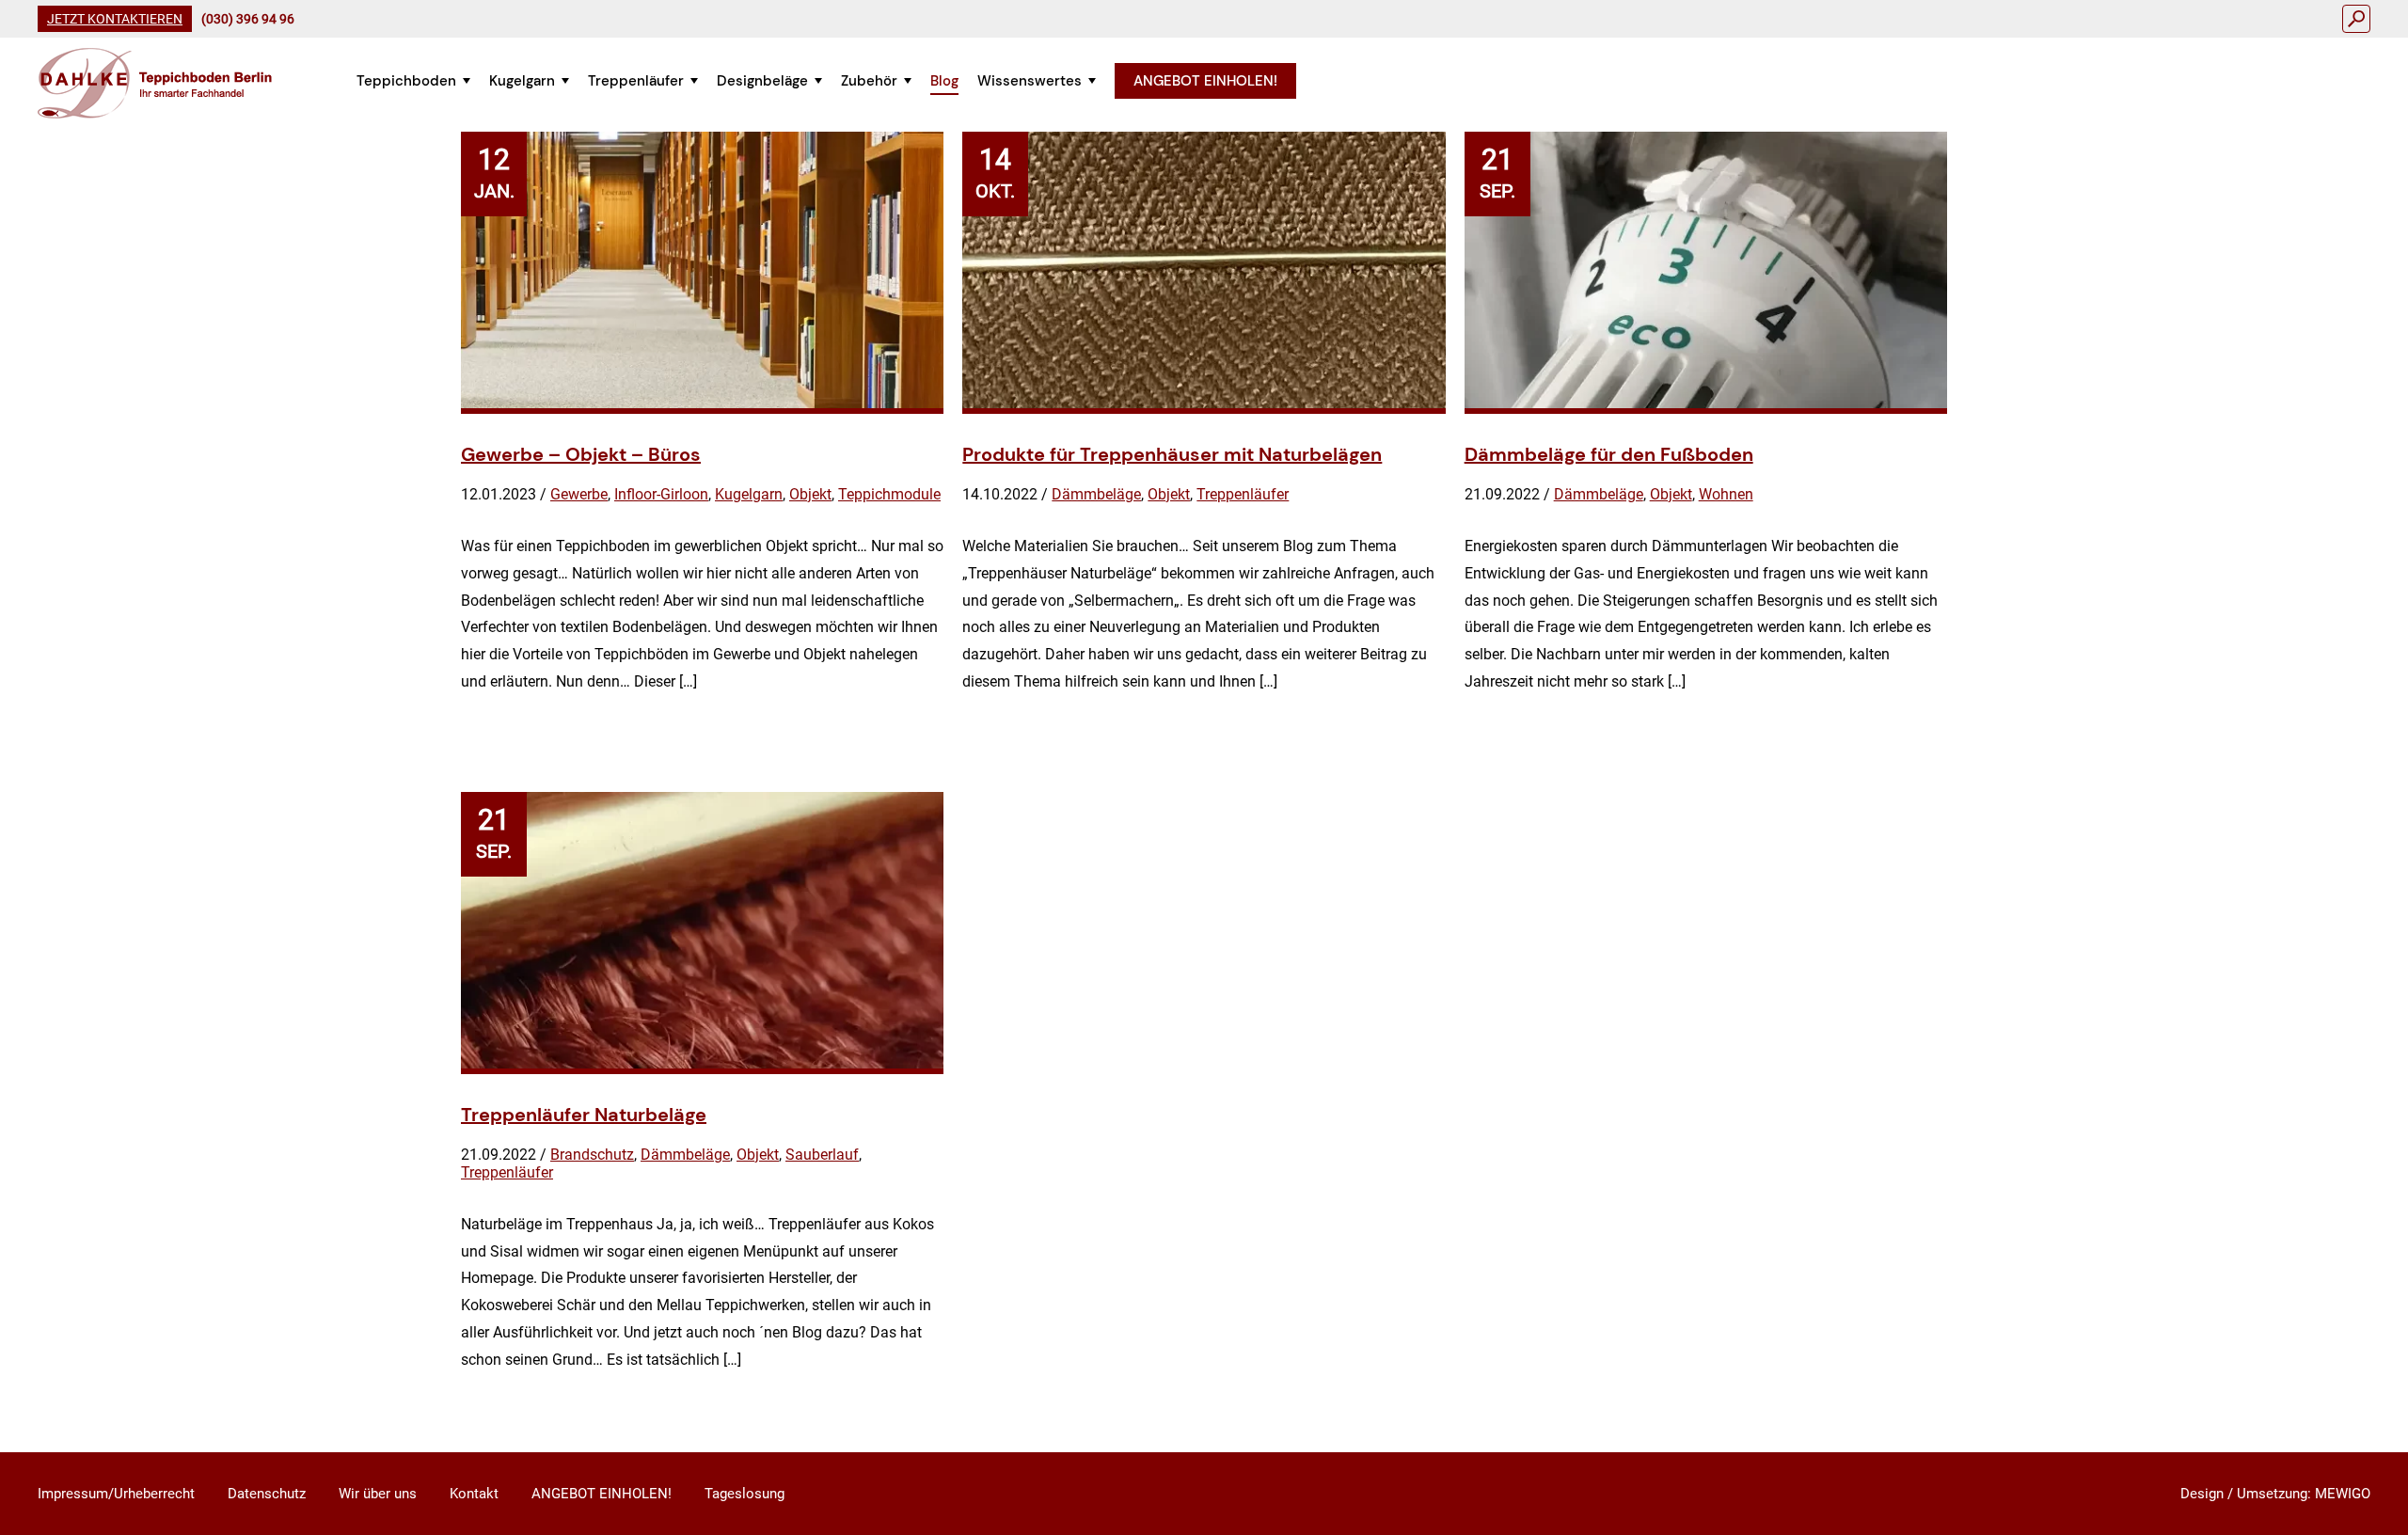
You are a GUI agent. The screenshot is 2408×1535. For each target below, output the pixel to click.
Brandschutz (592, 1155)
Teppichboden (406, 81)
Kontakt (474, 1494)
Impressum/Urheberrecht (116, 1494)
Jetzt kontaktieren (115, 19)
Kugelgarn (522, 81)
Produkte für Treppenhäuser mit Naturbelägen (1172, 454)
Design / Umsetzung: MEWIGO (2275, 1494)
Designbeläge (762, 81)
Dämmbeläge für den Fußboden (1609, 454)
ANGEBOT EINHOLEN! (1205, 81)
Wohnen (1726, 494)
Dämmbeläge (1096, 494)
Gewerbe (579, 494)
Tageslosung (745, 1494)
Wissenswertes (1030, 81)
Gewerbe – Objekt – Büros (581, 454)
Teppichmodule (889, 494)
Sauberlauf (822, 1155)
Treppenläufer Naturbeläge (584, 1115)
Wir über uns (378, 1494)
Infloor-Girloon (661, 494)
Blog (944, 81)
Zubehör (869, 81)
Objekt (810, 494)
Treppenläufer (636, 81)
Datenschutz (267, 1494)
